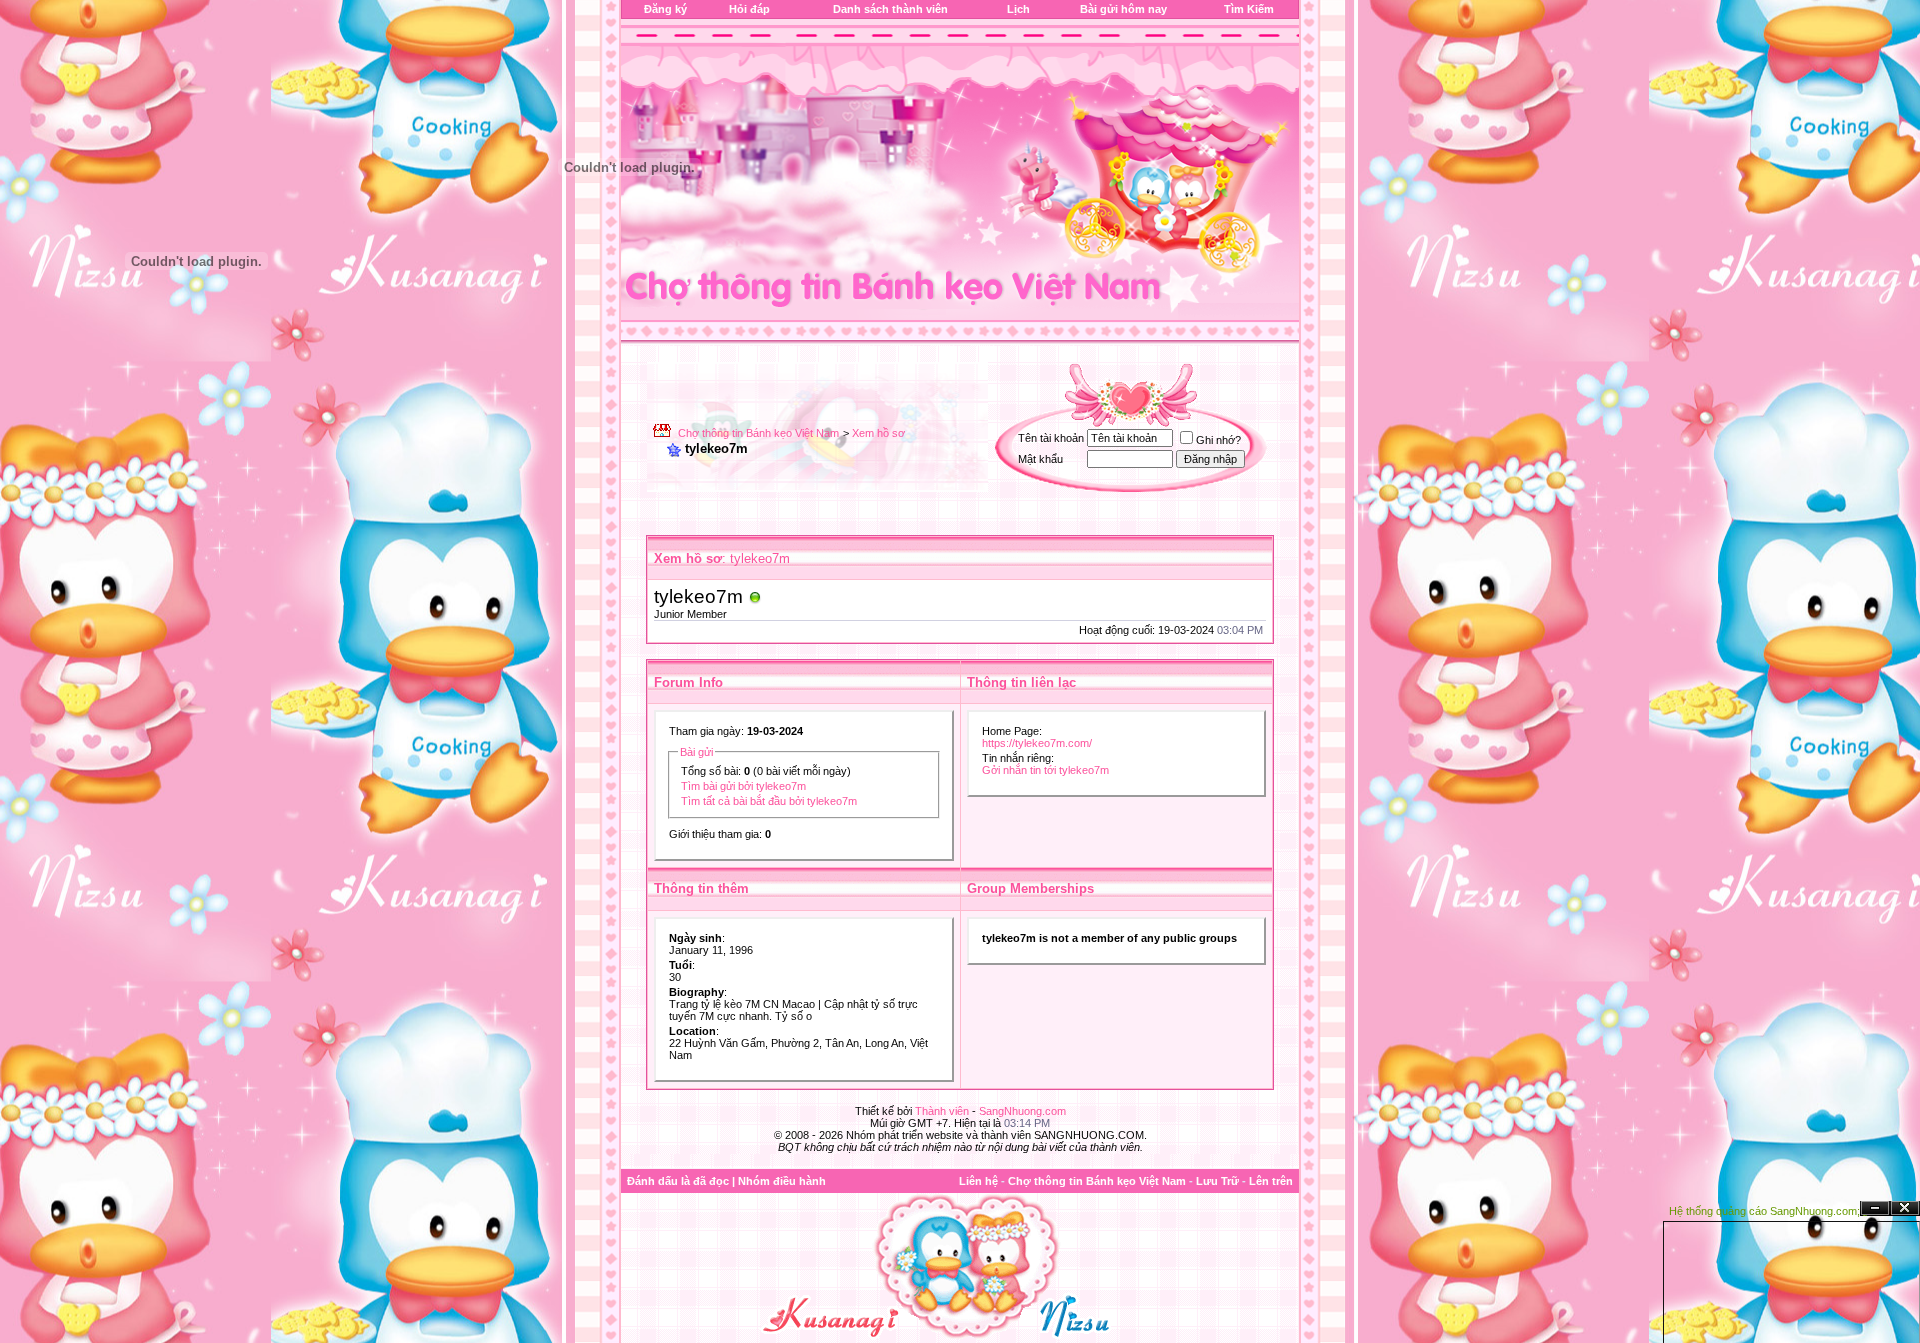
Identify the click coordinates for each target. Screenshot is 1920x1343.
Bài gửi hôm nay (1123, 9)
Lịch (1018, 9)
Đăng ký (665, 9)
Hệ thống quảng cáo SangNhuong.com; (1764, 1211)
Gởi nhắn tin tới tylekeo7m (1045, 770)
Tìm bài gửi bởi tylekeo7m (743, 786)
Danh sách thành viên (890, 9)
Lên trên (1271, 1181)
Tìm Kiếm (1249, 9)
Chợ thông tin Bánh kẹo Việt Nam (758, 433)
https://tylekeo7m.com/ (1037, 743)
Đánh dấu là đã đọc (678, 1181)
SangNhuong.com (1022, 1111)
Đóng (1905, 1208)
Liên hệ (978, 1181)
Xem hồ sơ (878, 433)
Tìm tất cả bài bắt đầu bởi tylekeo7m (769, 801)
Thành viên (942, 1111)
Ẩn (1875, 1208)
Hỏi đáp (749, 9)
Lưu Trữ (1217, 1181)
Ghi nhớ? (1218, 440)
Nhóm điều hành (782, 1181)
